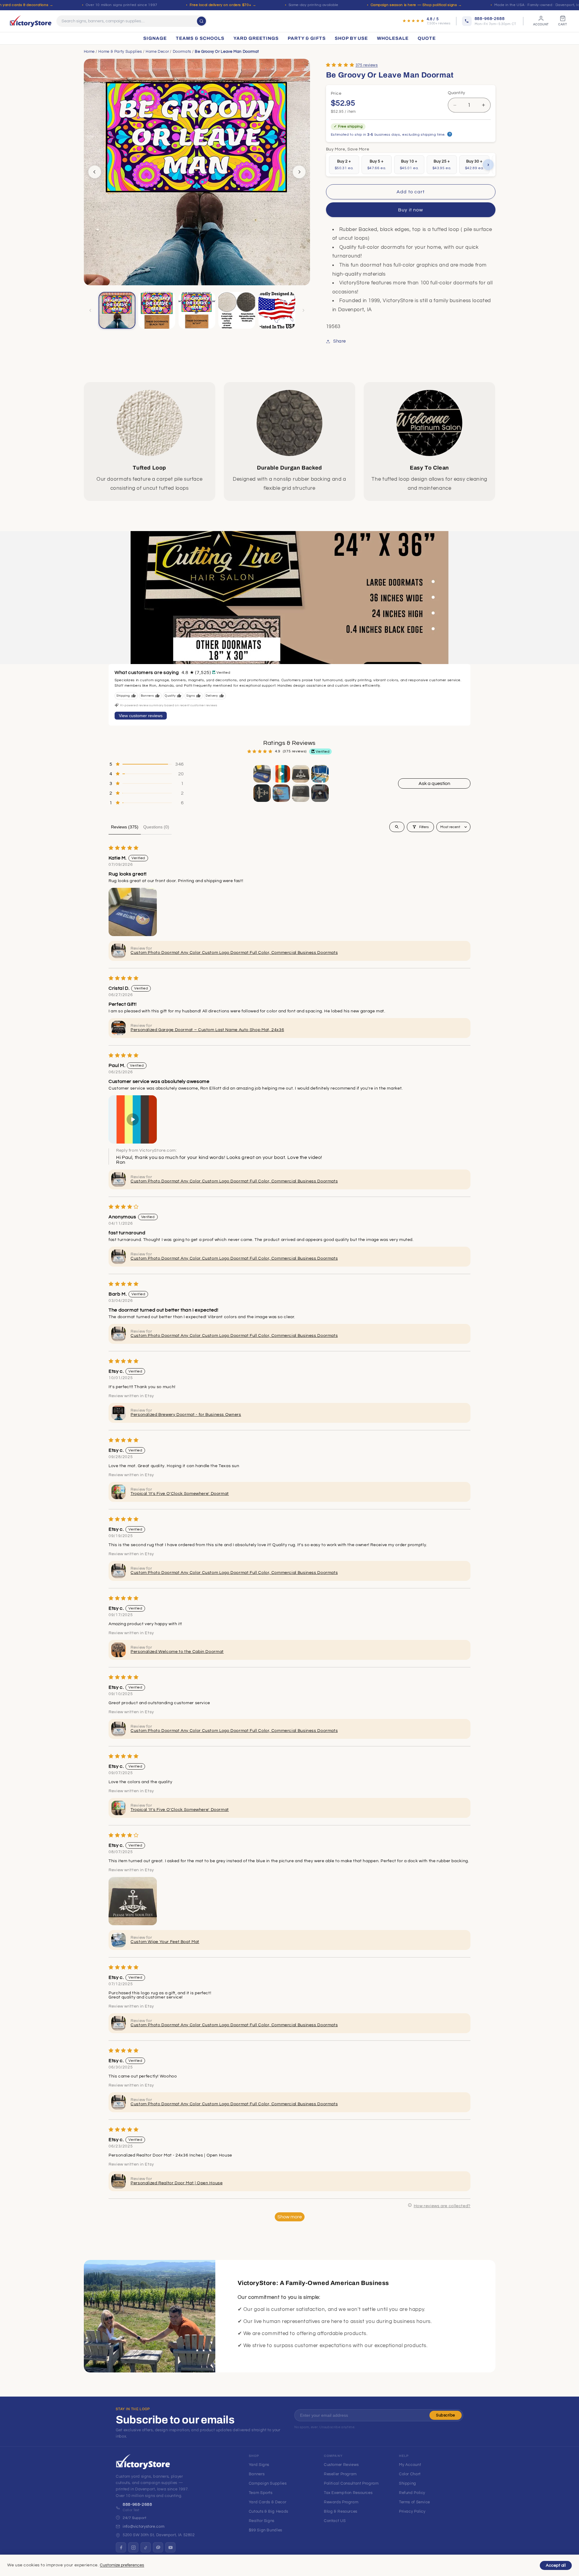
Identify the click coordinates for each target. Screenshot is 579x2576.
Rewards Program (341, 2502)
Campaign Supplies (268, 2483)
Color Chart (410, 2474)
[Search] (201, 21)
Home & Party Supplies (120, 52)
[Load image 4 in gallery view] (237, 310)
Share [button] (340, 341)
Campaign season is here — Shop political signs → (416, 5)
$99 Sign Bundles (266, 2530)
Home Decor (157, 52)
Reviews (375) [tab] (125, 827)
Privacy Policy (412, 2511)
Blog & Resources (341, 2511)
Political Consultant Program (351, 2483)
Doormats (182, 52)
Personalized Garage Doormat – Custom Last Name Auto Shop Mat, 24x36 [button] (207, 1030)
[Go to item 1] (262, 774)
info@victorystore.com (144, 2527)
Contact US (335, 2521)
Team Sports (261, 2493)
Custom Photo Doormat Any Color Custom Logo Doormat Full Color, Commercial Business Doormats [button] (234, 953)
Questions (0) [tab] (156, 827)
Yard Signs (259, 2465)
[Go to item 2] (281, 774)
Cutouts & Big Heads (269, 2511)
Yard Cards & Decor (267, 2502)
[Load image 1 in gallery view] (117, 310)
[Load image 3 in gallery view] (197, 310)
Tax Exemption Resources (348, 2493)
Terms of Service (414, 2502)
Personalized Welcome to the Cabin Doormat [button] (177, 1652)
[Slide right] (299, 172)
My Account (410, 2465)
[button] (340, 65)
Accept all (556, 2565)
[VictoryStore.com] (31, 21)
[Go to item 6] (281, 793)
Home (89, 52)
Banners (257, 2474)
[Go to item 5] (262, 793)
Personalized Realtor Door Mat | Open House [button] (177, 2183)
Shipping (408, 2483)
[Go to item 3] (301, 774)
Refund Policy (412, 2493)
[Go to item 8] (320, 793)
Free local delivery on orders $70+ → (223, 5)
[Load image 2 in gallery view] (157, 310)
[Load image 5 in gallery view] (277, 310)
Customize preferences (122, 2565)
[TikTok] (146, 2547)
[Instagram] (133, 2547)
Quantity (457, 93)
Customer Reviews (341, 2465)
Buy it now (411, 210)
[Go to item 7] (301, 793)
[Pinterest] (158, 2547)
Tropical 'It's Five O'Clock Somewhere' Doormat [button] (180, 1494)
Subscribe (446, 2415)
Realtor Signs (262, 2521)
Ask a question (434, 783)
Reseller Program (340, 2474)
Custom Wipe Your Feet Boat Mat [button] (165, 1942)
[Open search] (397, 827)
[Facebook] (121, 2547)
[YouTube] (170, 2547)
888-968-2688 (138, 2505)
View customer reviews (141, 716)
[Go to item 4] (320, 774)
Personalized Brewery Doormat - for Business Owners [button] (186, 1415)
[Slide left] (95, 172)
